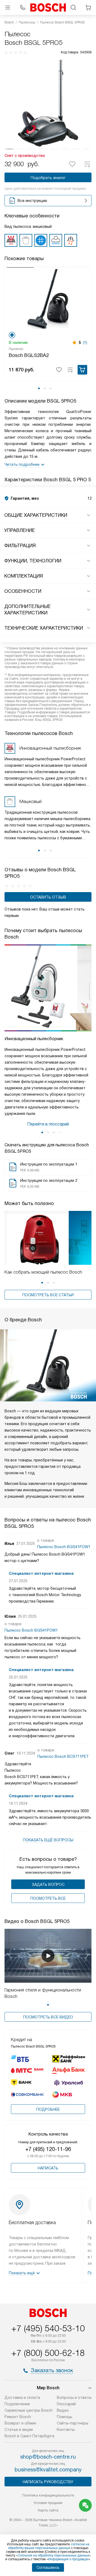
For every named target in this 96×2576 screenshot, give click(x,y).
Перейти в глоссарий (48, 1124)
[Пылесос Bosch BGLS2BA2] (48, 299)
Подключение (17, 2404)
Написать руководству (48, 2482)
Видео (63, 2410)
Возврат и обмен (20, 2423)
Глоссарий (66, 2404)
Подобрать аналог (48, 178)
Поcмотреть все (48, 1898)
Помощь (65, 2417)
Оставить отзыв (48, 897)
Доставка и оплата (22, 2398)
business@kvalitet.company (48, 2470)
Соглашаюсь (48, 2567)
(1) (85, 343)
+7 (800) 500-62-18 (48, 2353)
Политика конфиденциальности (48, 2495)
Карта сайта (48, 2510)
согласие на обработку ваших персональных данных (49, 2546)
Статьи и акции (19, 2430)
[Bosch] (48, 7)
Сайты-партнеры (73, 2423)
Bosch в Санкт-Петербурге (29, 2436)
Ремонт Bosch (18, 2417)
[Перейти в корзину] (88, 7)
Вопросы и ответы (74, 2398)
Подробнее (48, 2109)
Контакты (66, 2430)
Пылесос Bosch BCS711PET (63, 1756)
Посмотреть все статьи (48, 1295)
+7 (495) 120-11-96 (48, 2149)
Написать (48, 2168)
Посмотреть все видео (48, 2017)
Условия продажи (48, 2503)
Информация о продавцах (68, 2559)
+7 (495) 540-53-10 (48, 2328)
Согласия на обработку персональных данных (53, 2555)
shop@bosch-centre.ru (48, 2457)
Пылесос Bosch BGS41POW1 (64, 1547)
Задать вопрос (48, 1885)
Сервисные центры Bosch (29, 2410)
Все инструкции (32, 201)
